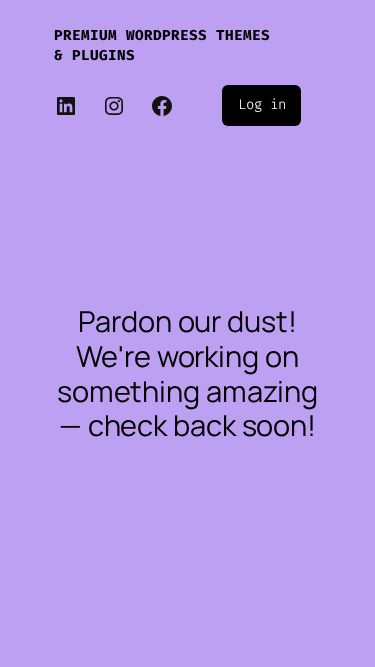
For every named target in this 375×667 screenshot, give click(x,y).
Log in (261, 104)
